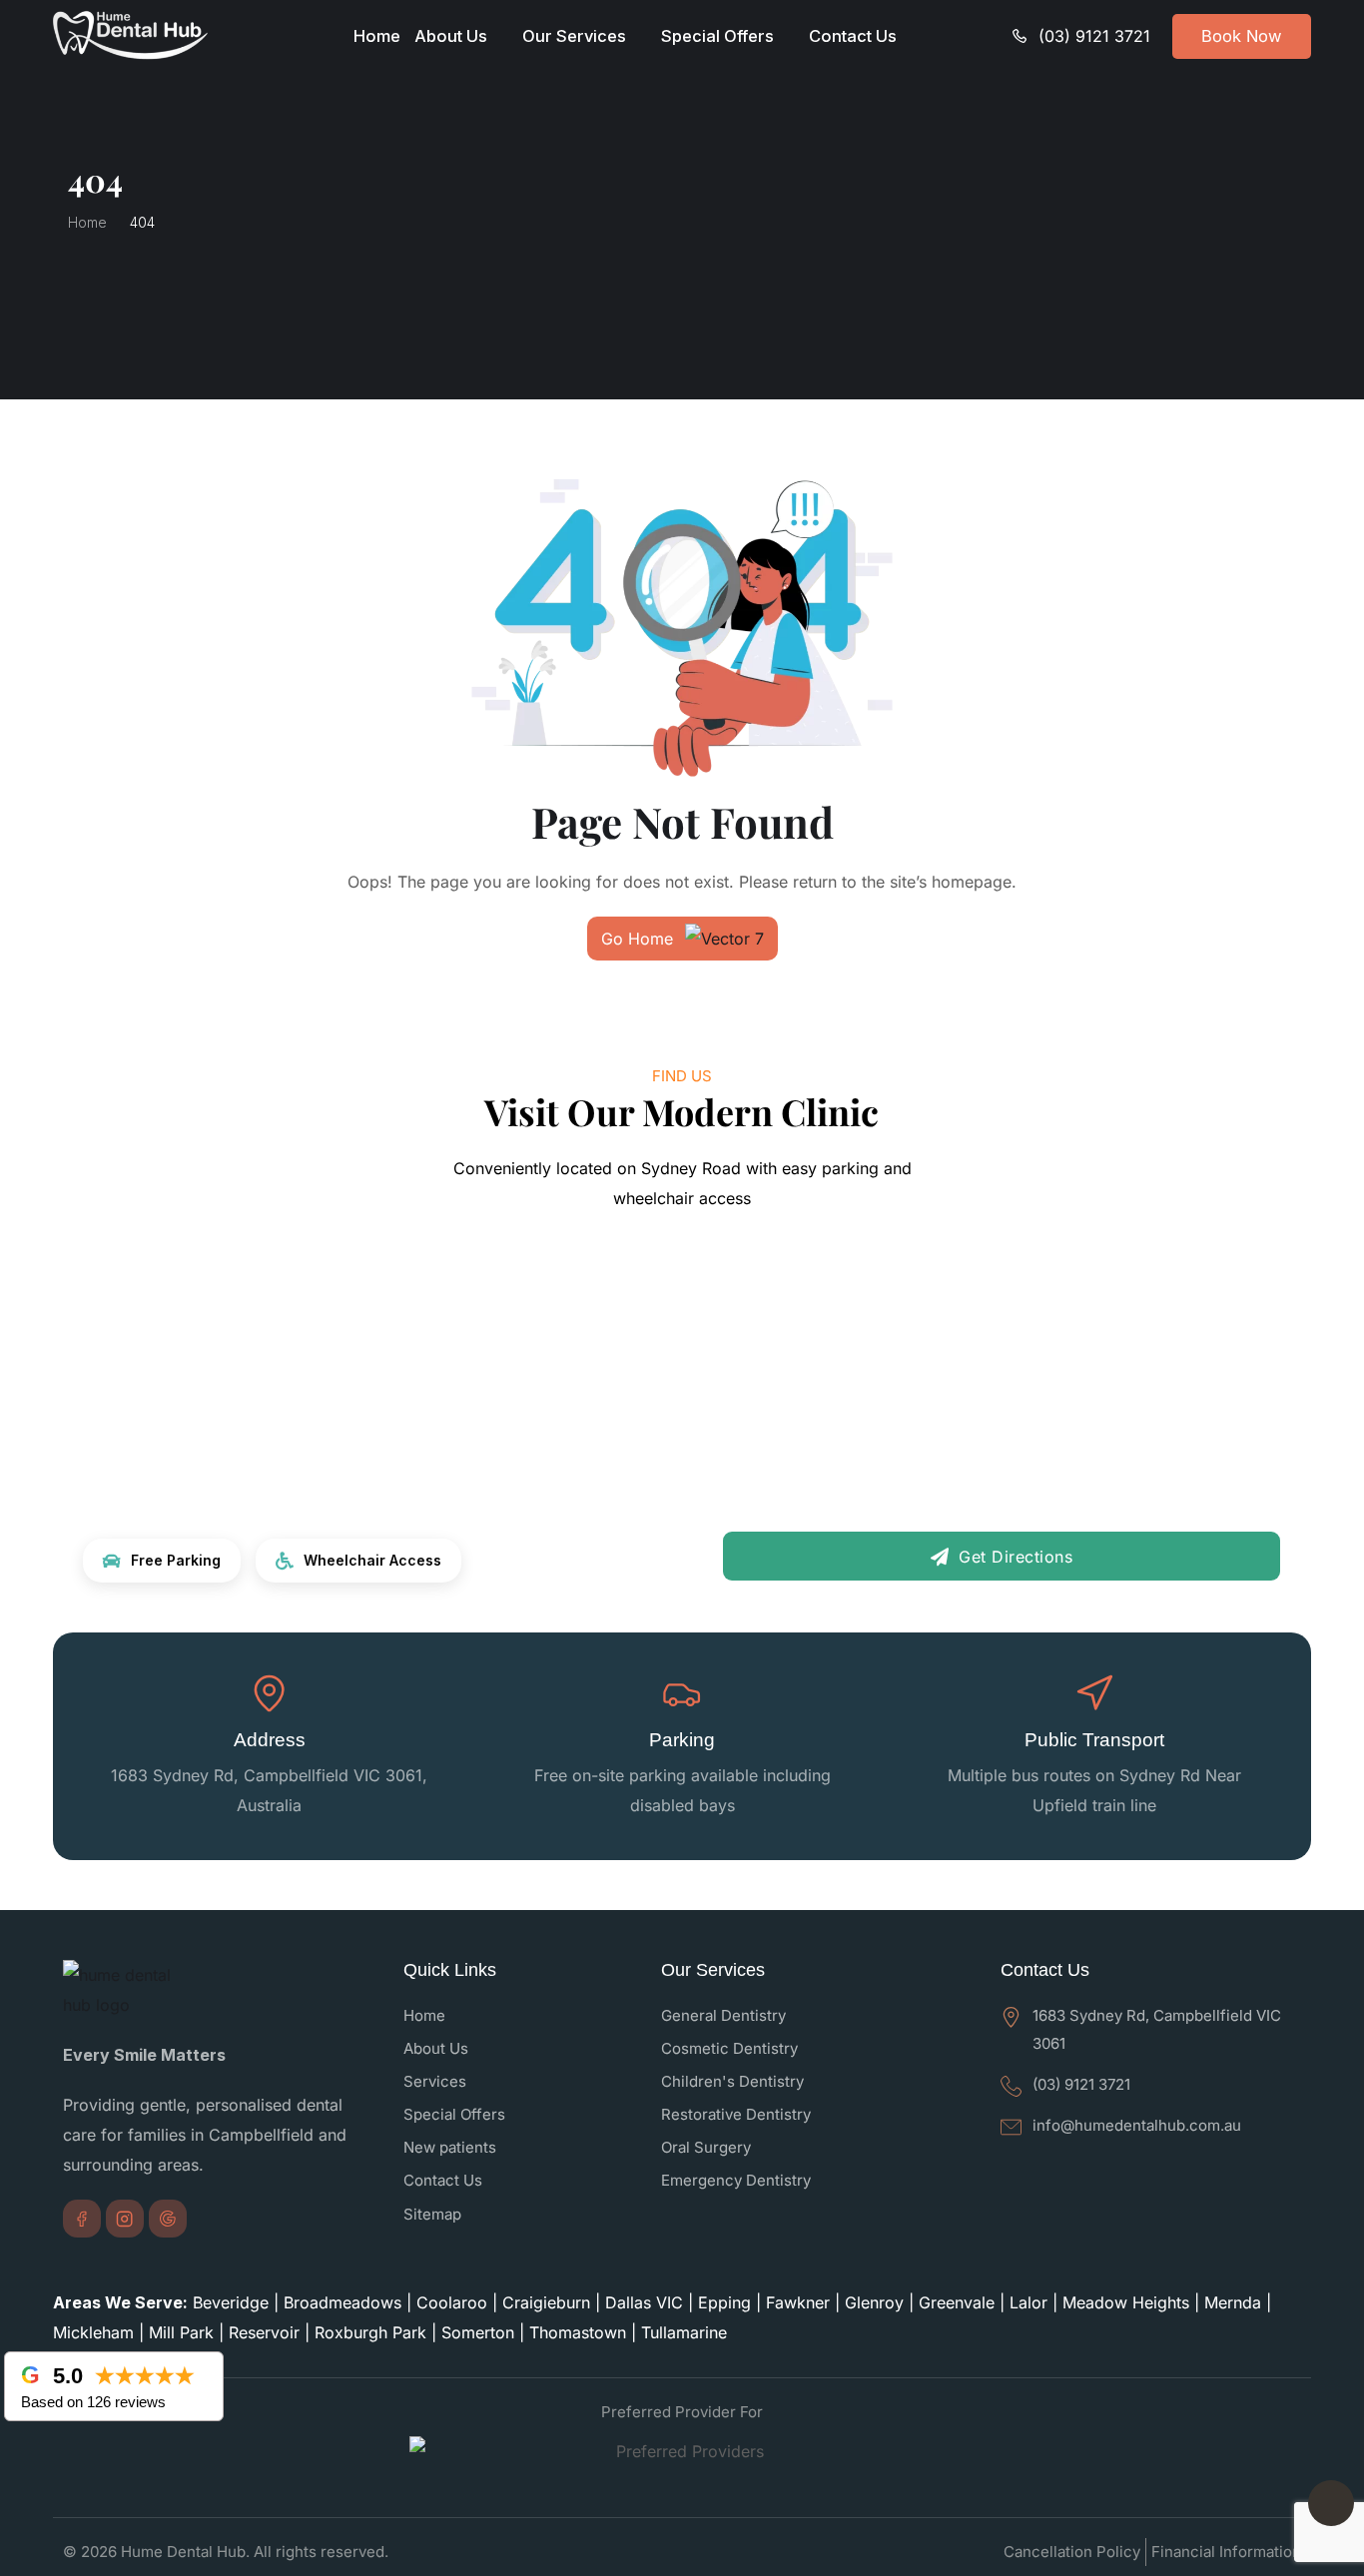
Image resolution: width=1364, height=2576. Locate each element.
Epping (724, 2302)
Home (377, 36)
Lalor (1028, 2302)
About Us (451, 36)
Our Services (574, 36)
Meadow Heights (1126, 2302)
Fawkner (798, 2302)
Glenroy (874, 2302)
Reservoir (264, 2332)
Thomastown (578, 2332)
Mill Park (181, 2332)
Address (270, 1740)
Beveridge (231, 2302)
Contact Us (853, 36)
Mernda (1233, 2302)
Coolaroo (452, 2302)
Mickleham (93, 2332)
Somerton (478, 2332)
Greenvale (957, 2302)
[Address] (270, 1693)
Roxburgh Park (370, 2332)
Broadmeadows (342, 2302)
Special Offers (717, 36)
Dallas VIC (644, 2302)
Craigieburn (546, 2302)
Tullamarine (684, 2332)
